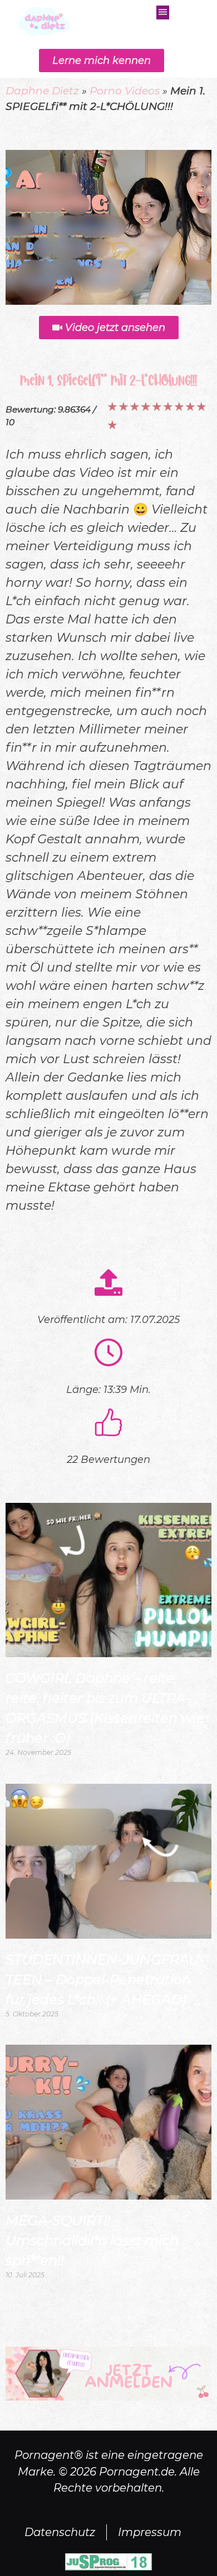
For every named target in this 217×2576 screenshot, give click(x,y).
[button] (163, 12)
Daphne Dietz (42, 91)
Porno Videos (125, 91)
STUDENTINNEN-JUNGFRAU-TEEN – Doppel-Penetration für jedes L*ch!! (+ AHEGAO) (105, 1979)
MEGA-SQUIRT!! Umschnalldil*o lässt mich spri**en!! (92, 2240)
